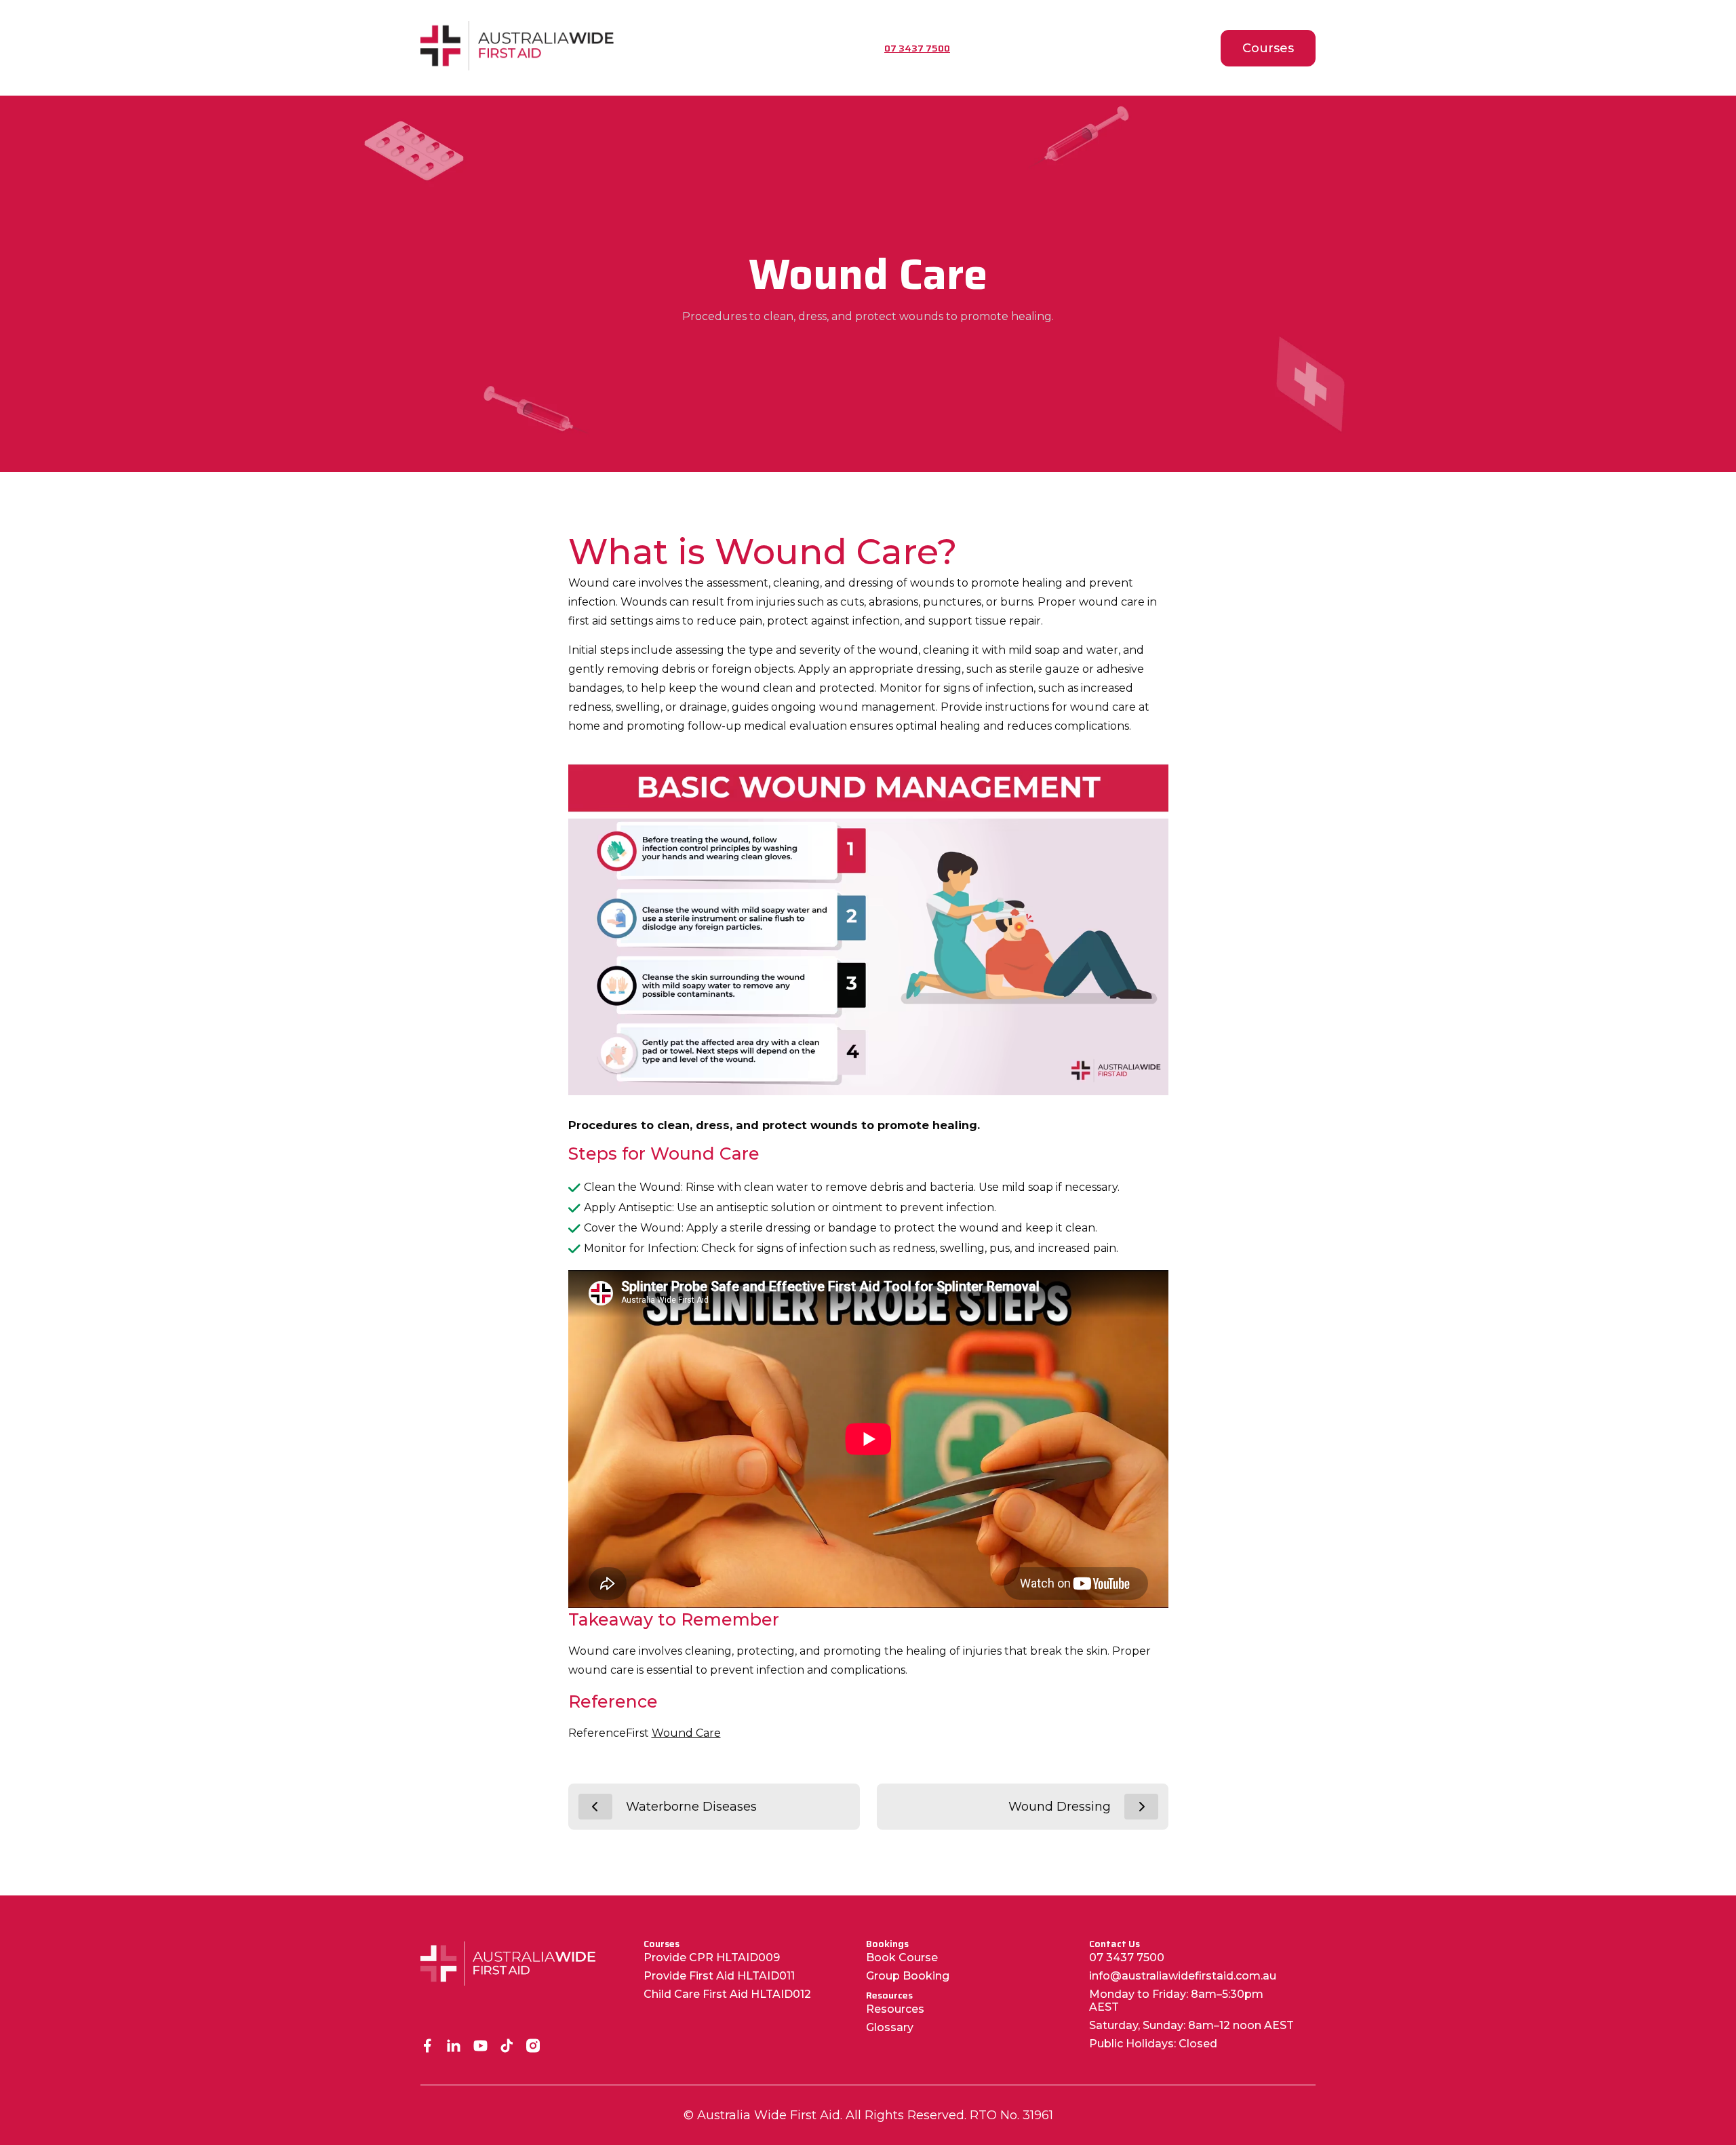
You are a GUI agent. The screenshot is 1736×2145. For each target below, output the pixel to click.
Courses (1268, 48)
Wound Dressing (1060, 1807)
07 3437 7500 (1127, 1957)
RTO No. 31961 (1011, 2115)
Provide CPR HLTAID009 (712, 1957)
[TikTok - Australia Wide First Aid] (507, 2047)
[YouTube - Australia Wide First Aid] (480, 2047)
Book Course (902, 1957)
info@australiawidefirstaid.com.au (1183, 1976)
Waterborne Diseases (691, 1807)
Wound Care (686, 1733)
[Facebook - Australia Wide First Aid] (428, 2047)
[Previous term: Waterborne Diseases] (595, 1807)
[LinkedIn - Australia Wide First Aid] (454, 2047)
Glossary (890, 2027)
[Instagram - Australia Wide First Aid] (533, 2047)
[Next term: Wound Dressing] (1141, 1807)
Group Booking (908, 1976)
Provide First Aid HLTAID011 (719, 1976)
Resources (895, 2009)
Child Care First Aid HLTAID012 (727, 1994)
